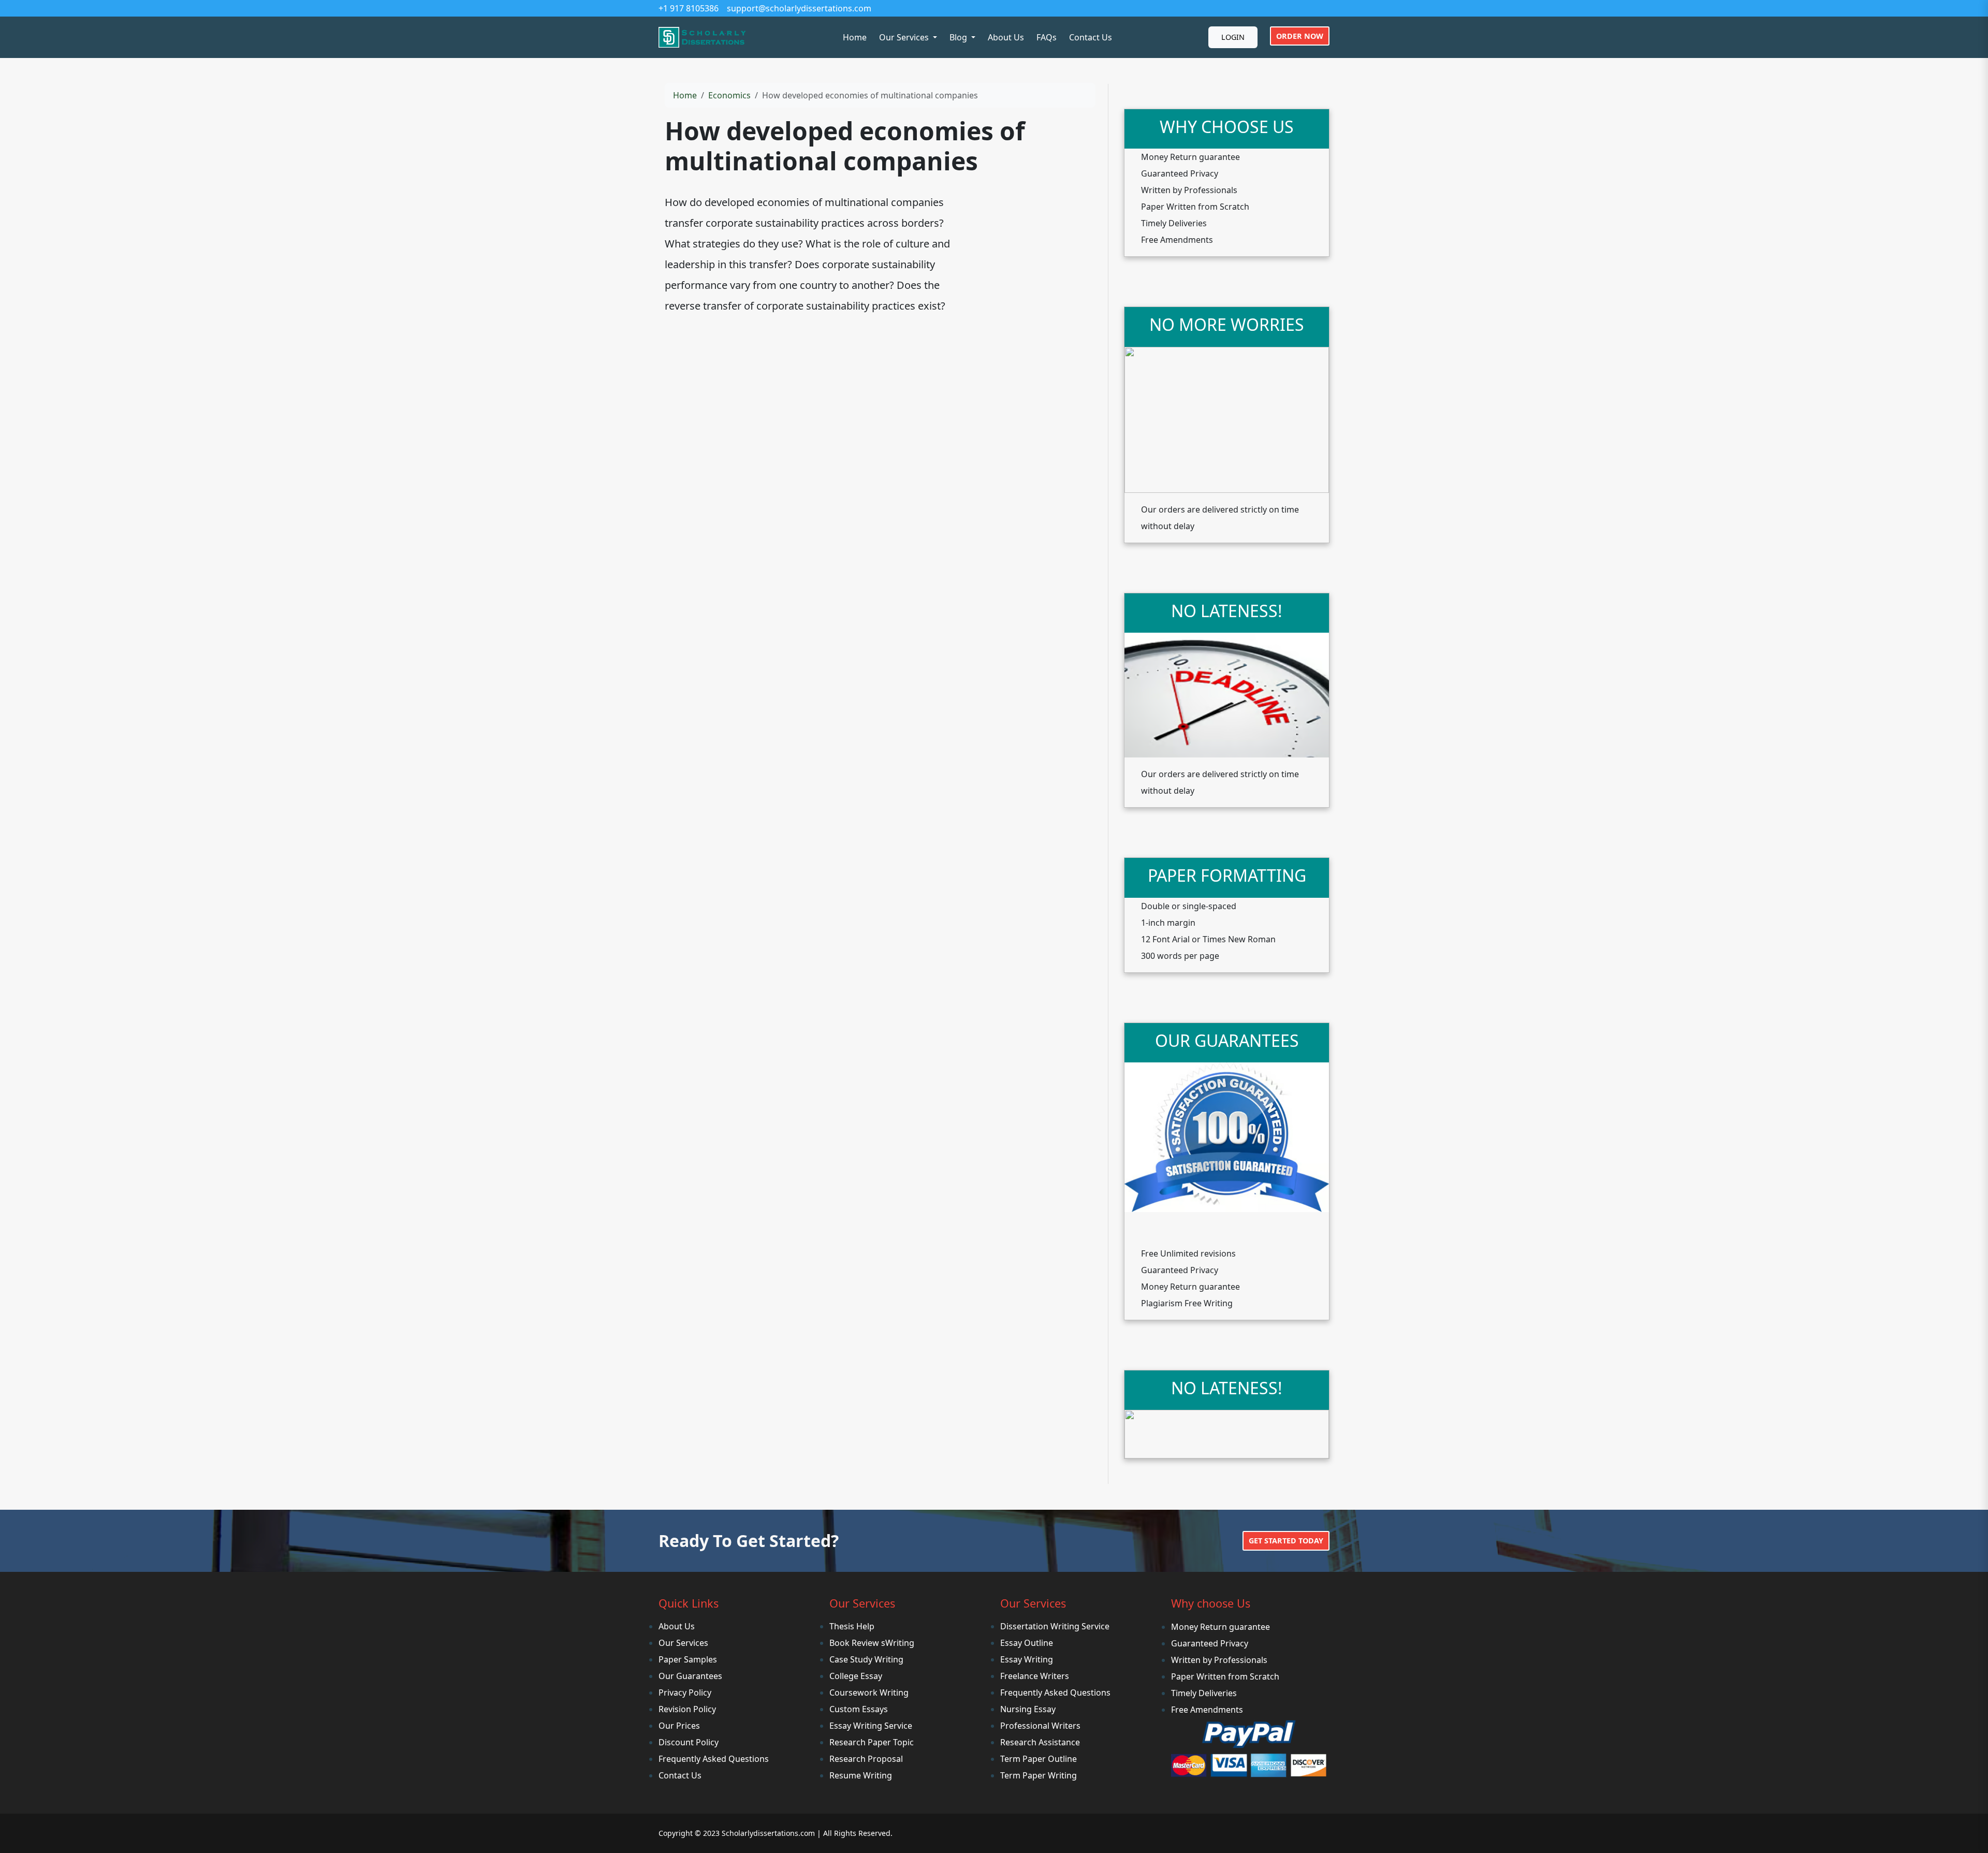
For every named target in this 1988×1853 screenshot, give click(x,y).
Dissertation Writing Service (1055, 1626)
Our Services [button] (905, 37)
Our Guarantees (690, 1676)
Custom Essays (859, 1709)
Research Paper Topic (872, 1742)
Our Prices (679, 1726)
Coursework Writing (869, 1692)
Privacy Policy (685, 1692)
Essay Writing (1027, 1659)
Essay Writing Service (871, 1726)
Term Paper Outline (1039, 1759)
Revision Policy (687, 1709)
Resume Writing (861, 1775)
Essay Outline (1027, 1643)
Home (855, 37)
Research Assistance (1040, 1742)
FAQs (1047, 37)
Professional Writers (1040, 1726)
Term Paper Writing (1039, 1775)
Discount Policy (689, 1742)
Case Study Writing (866, 1659)
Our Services (683, 1643)
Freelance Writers (1035, 1676)
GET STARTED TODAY (1286, 1541)
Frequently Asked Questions (714, 1759)
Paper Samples (688, 1659)
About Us (1006, 37)
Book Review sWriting (872, 1643)
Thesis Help (852, 1626)
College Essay (856, 1676)
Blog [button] (959, 37)
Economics (729, 95)
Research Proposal (866, 1759)
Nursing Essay (1028, 1709)
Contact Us (1091, 37)
